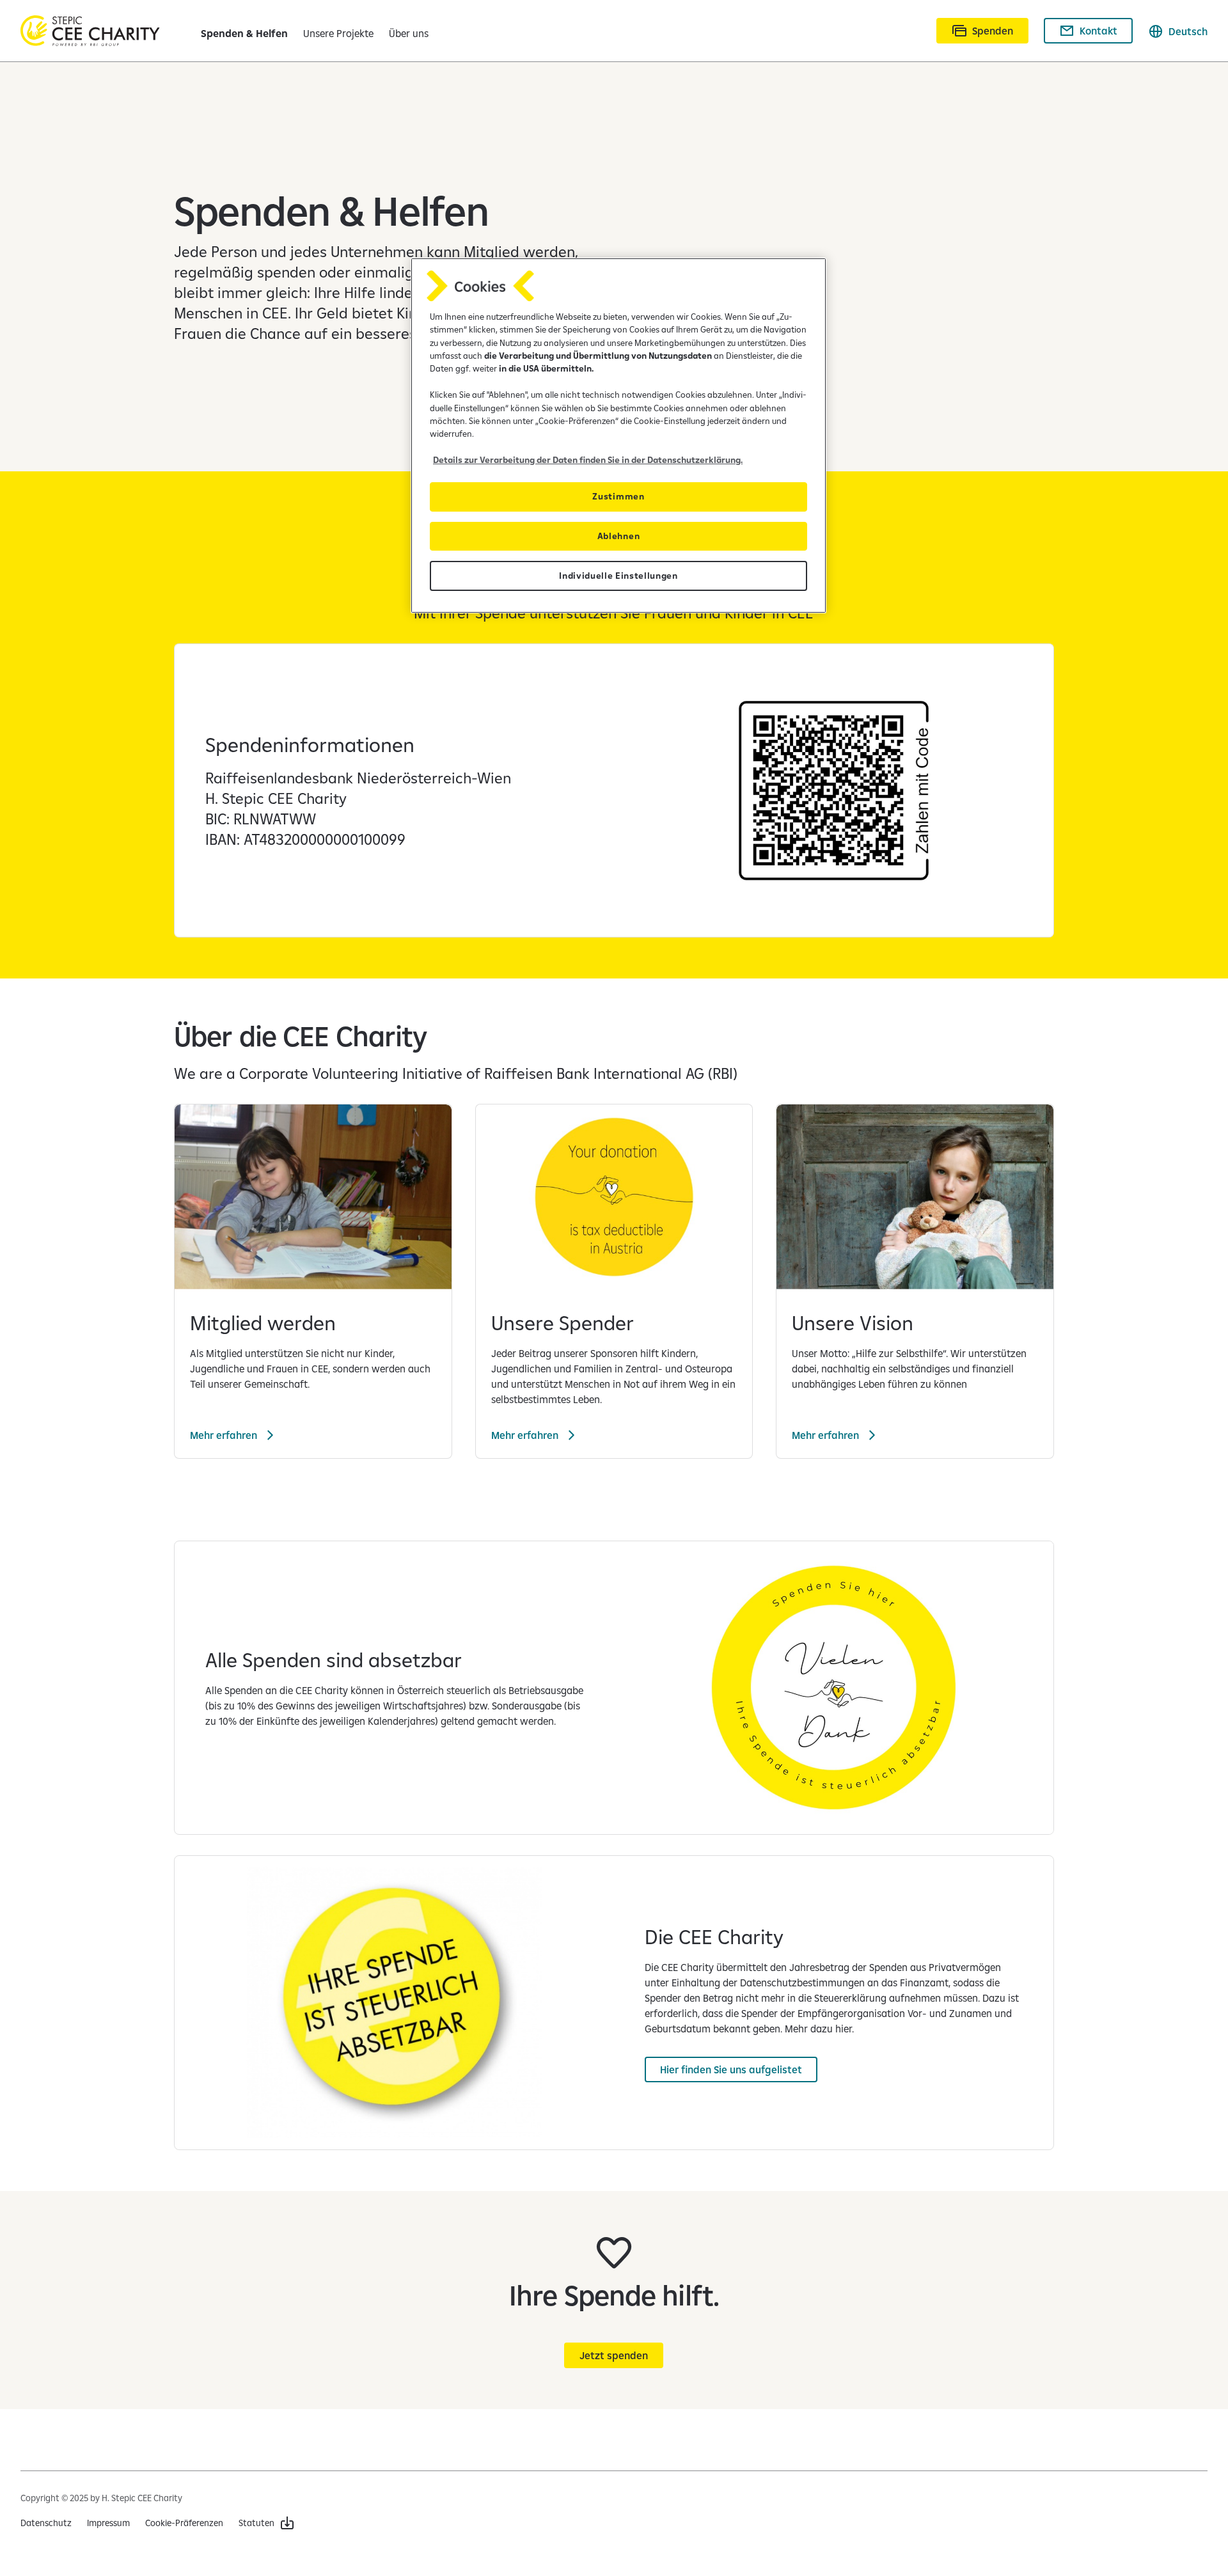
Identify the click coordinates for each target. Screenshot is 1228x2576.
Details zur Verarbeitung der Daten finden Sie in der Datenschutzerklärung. (588, 460)
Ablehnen (618, 536)
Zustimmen (618, 496)
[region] (618, 436)
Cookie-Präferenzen (184, 2523)
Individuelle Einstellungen (618, 576)
